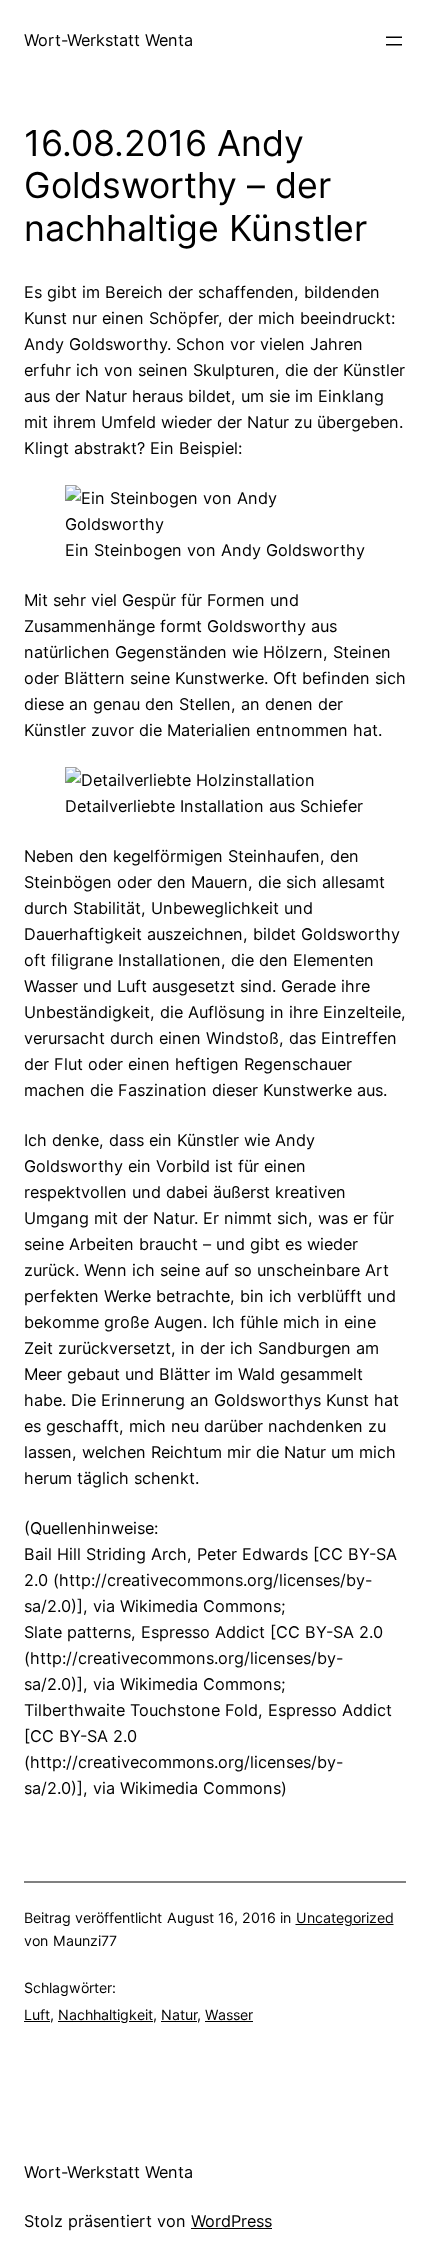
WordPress (231, 2221)
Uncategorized (345, 1917)
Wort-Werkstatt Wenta (108, 40)
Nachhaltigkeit (105, 2014)
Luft (37, 2014)
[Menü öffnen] (394, 41)
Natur (179, 2014)
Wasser (229, 2014)
